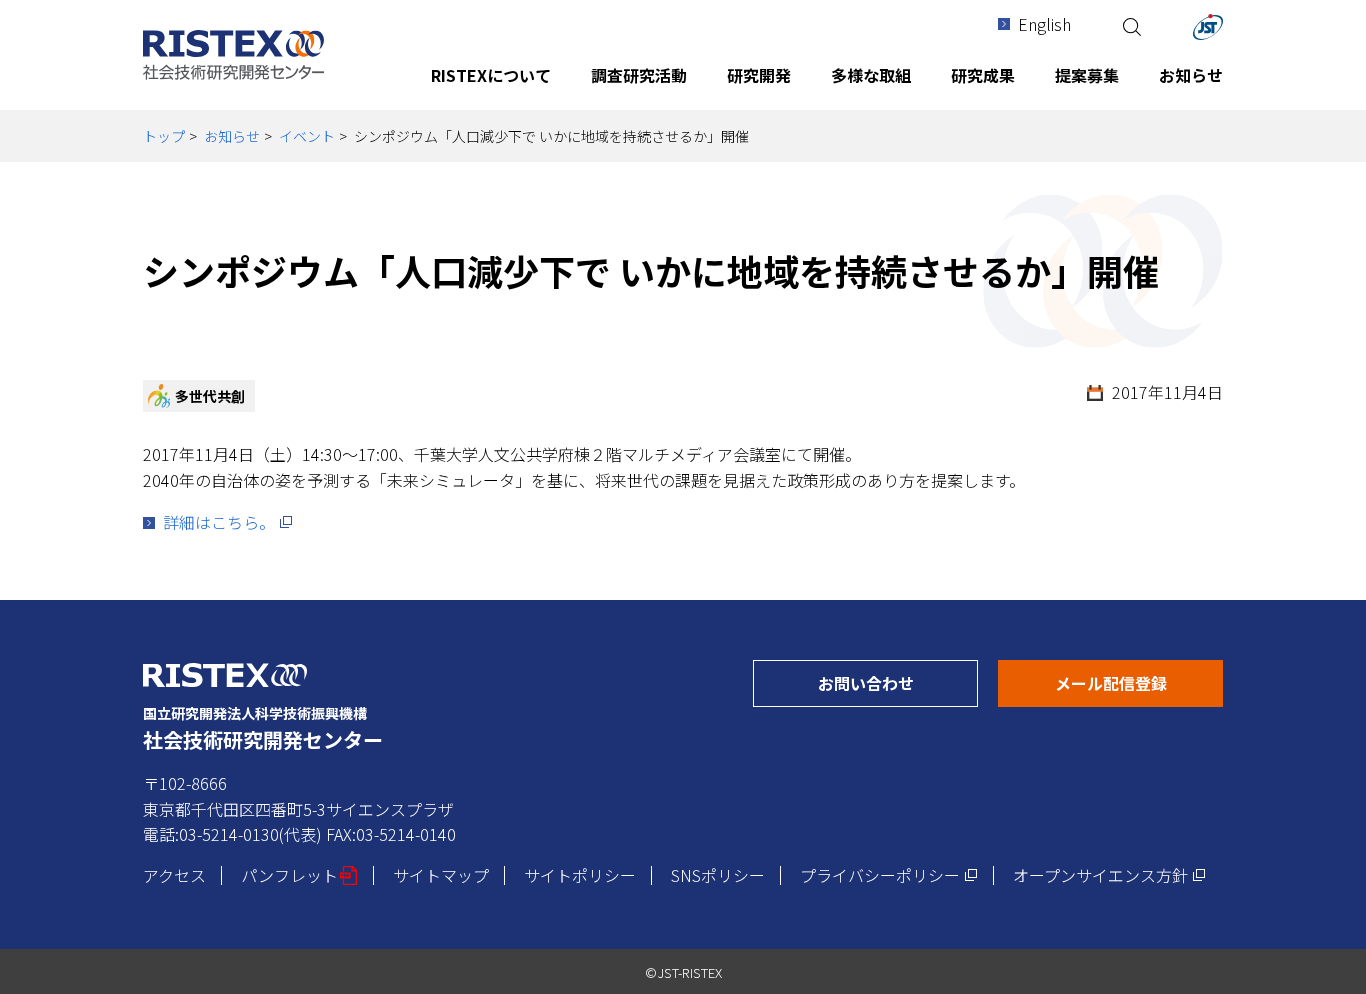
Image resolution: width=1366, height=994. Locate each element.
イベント (307, 136)
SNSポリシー (718, 875)
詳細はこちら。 (228, 522)
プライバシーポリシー (889, 875)
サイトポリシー (580, 875)
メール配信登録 (1139, 682)
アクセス (174, 875)
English (1044, 24)
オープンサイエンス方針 (1109, 875)
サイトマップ (441, 875)
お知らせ (232, 136)
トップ (164, 136)
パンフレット (299, 875)
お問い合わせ (898, 682)
